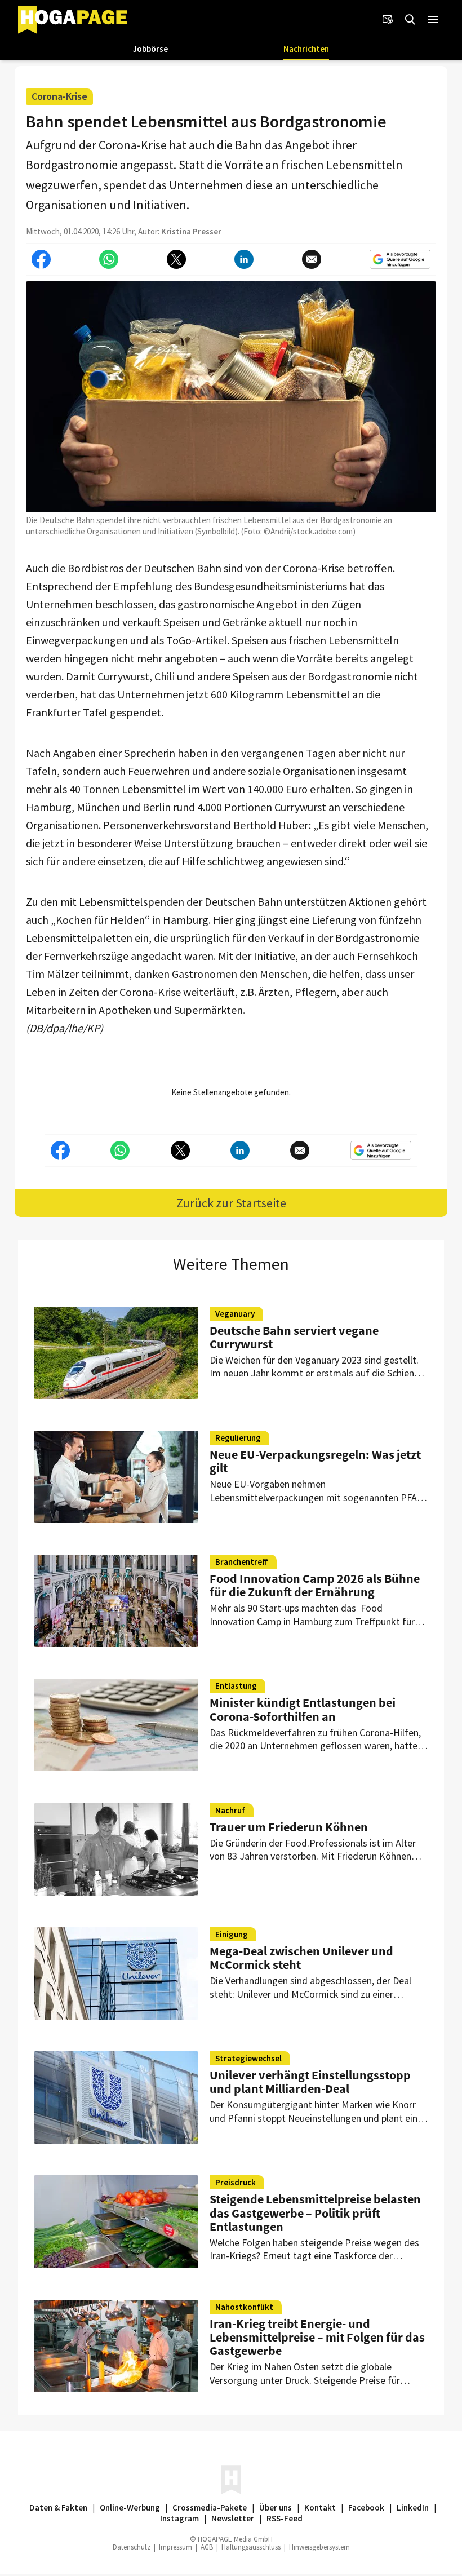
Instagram (179, 2518)
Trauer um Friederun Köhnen (289, 1827)
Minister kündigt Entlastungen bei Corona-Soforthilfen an (303, 1709)
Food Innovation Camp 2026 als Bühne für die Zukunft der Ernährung (315, 1585)
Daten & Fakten (58, 2508)
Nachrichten (306, 49)
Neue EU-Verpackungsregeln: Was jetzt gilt (315, 1461)
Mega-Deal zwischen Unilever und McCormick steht (301, 1958)
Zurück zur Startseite (231, 1203)
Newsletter (233, 2518)
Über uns (276, 2508)
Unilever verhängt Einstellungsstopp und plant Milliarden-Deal (310, 2082)
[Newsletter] (388, 20)
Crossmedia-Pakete (210, 2508)
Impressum (176, 2547)
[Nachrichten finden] (410, 20)
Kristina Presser (191, 231)
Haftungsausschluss (251, 2547)
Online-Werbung (130, 2508)
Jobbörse (150, 49)
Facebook (366, 2508)
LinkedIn (413, 2508)
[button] (433, 20)
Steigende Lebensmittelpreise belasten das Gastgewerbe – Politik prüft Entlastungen (315, 2212)
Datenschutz (132, 2547)
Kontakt (320, 2508)
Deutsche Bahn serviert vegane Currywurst (294, 1337)
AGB (207, 2547)
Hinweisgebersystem (319, 2547)
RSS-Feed (285, 2518)
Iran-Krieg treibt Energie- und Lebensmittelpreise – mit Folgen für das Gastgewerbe (317, 2337)
